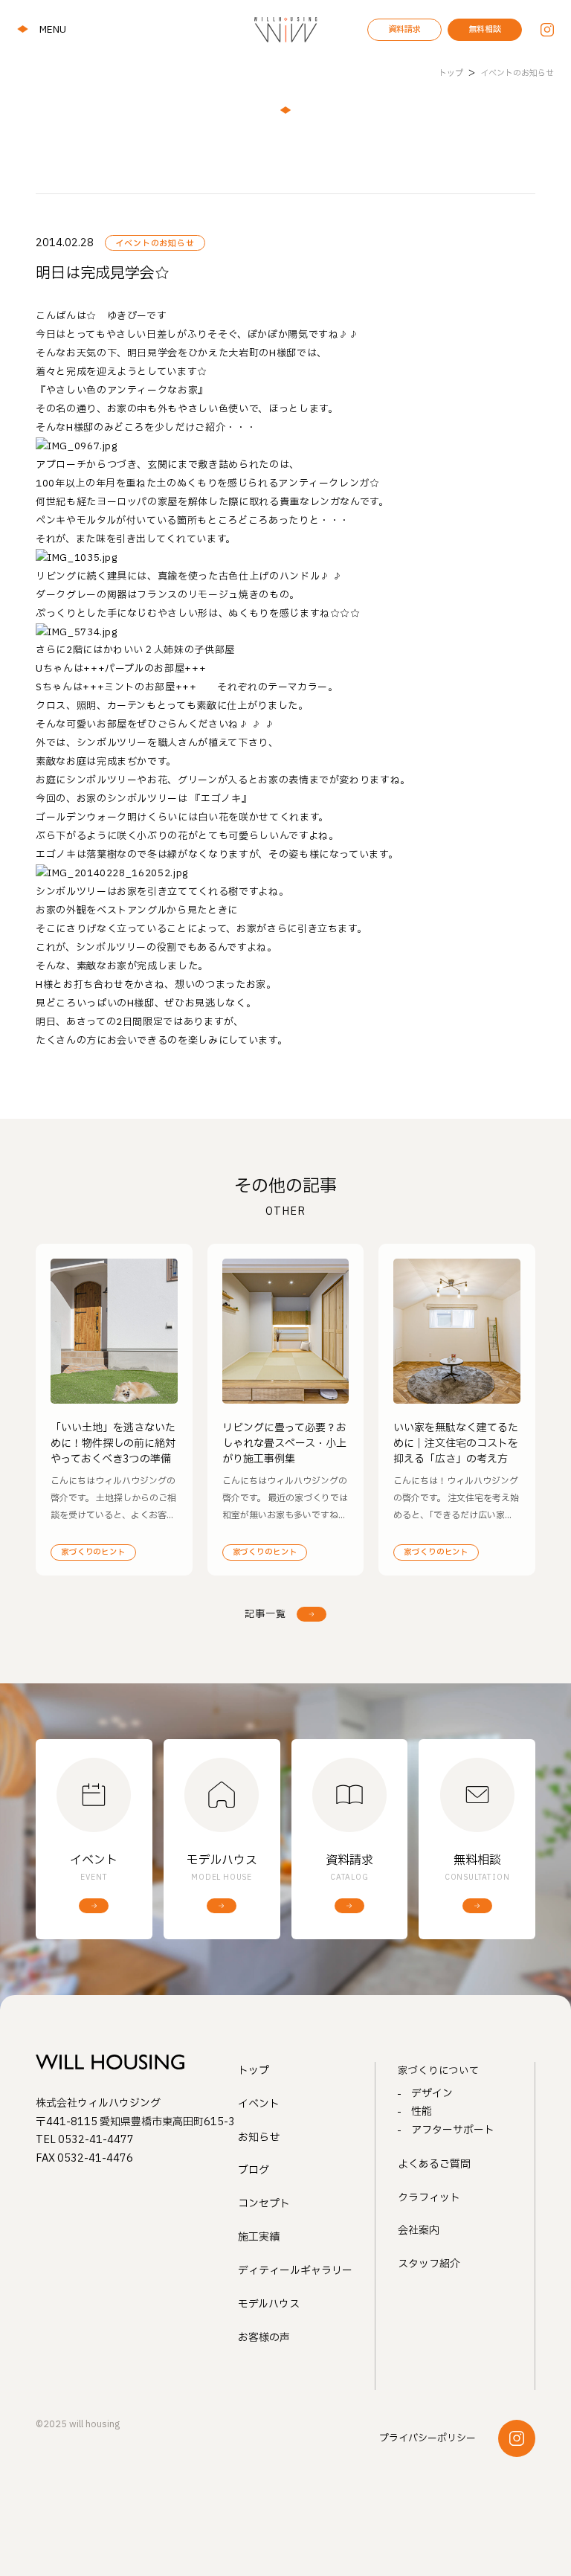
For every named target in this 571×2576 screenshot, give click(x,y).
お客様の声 (264, 2338)
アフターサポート (453, 2130)
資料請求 (404, 29)
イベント (259, 2104)
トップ (254, 2071)
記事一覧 (265, 1614)
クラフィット (429, 2198)
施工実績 (259, 2237)
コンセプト (264, 2204)
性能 (422, 2111)
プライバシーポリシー (428, 2438)
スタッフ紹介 (429, 2264)
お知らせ (259, 2137)
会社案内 (419, 2230)
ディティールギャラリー (295, 2271)
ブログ (254, 2170)
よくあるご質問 (434, 2164)
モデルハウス (269, 2304)
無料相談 (485, 29)
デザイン (432, 2094)
